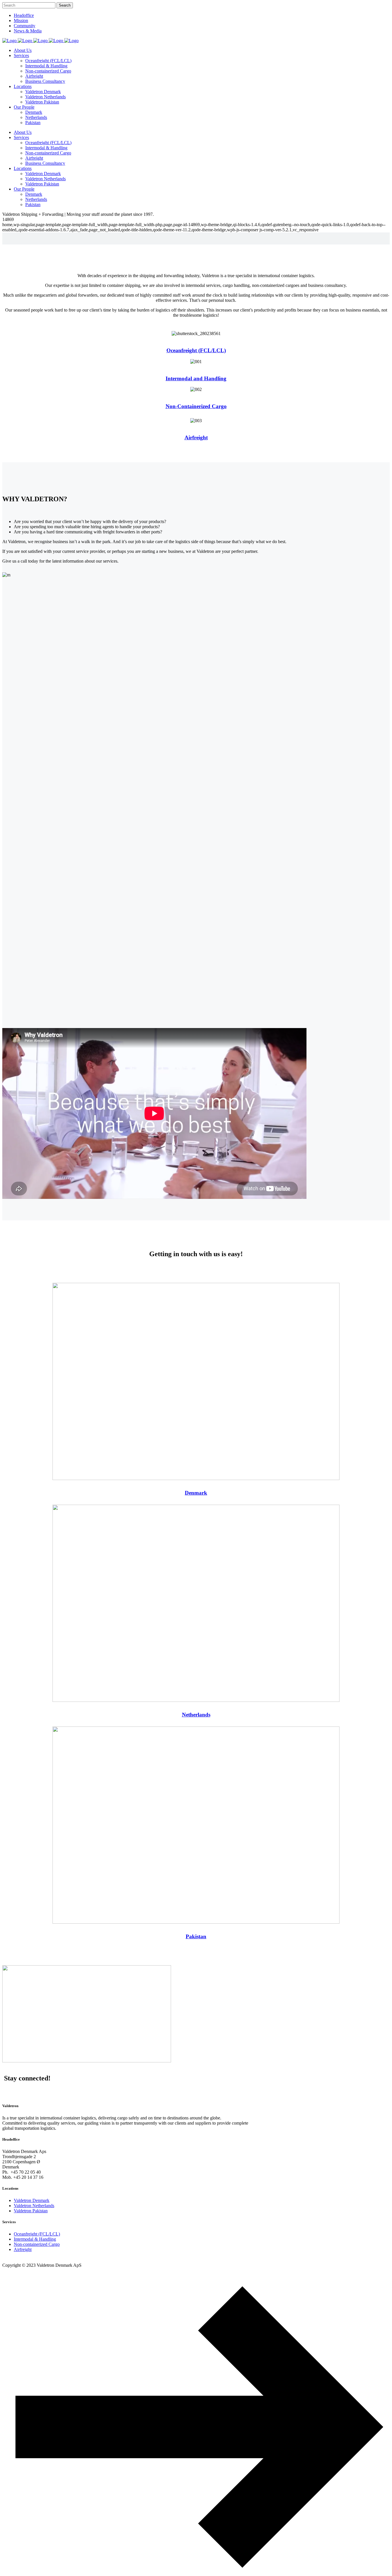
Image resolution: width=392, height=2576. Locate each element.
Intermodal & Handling (35, 2239)
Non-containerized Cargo (37, 2244)
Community (25, 26)
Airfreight (196, 438)
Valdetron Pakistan (31, 2211)
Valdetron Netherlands (34, 2206)
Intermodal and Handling (196, 378)
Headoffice (24, 15)
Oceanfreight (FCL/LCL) (196, 350)
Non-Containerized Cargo (196, 406)
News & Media (28, 31)
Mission (21, 20)
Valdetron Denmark (32, 2200)
